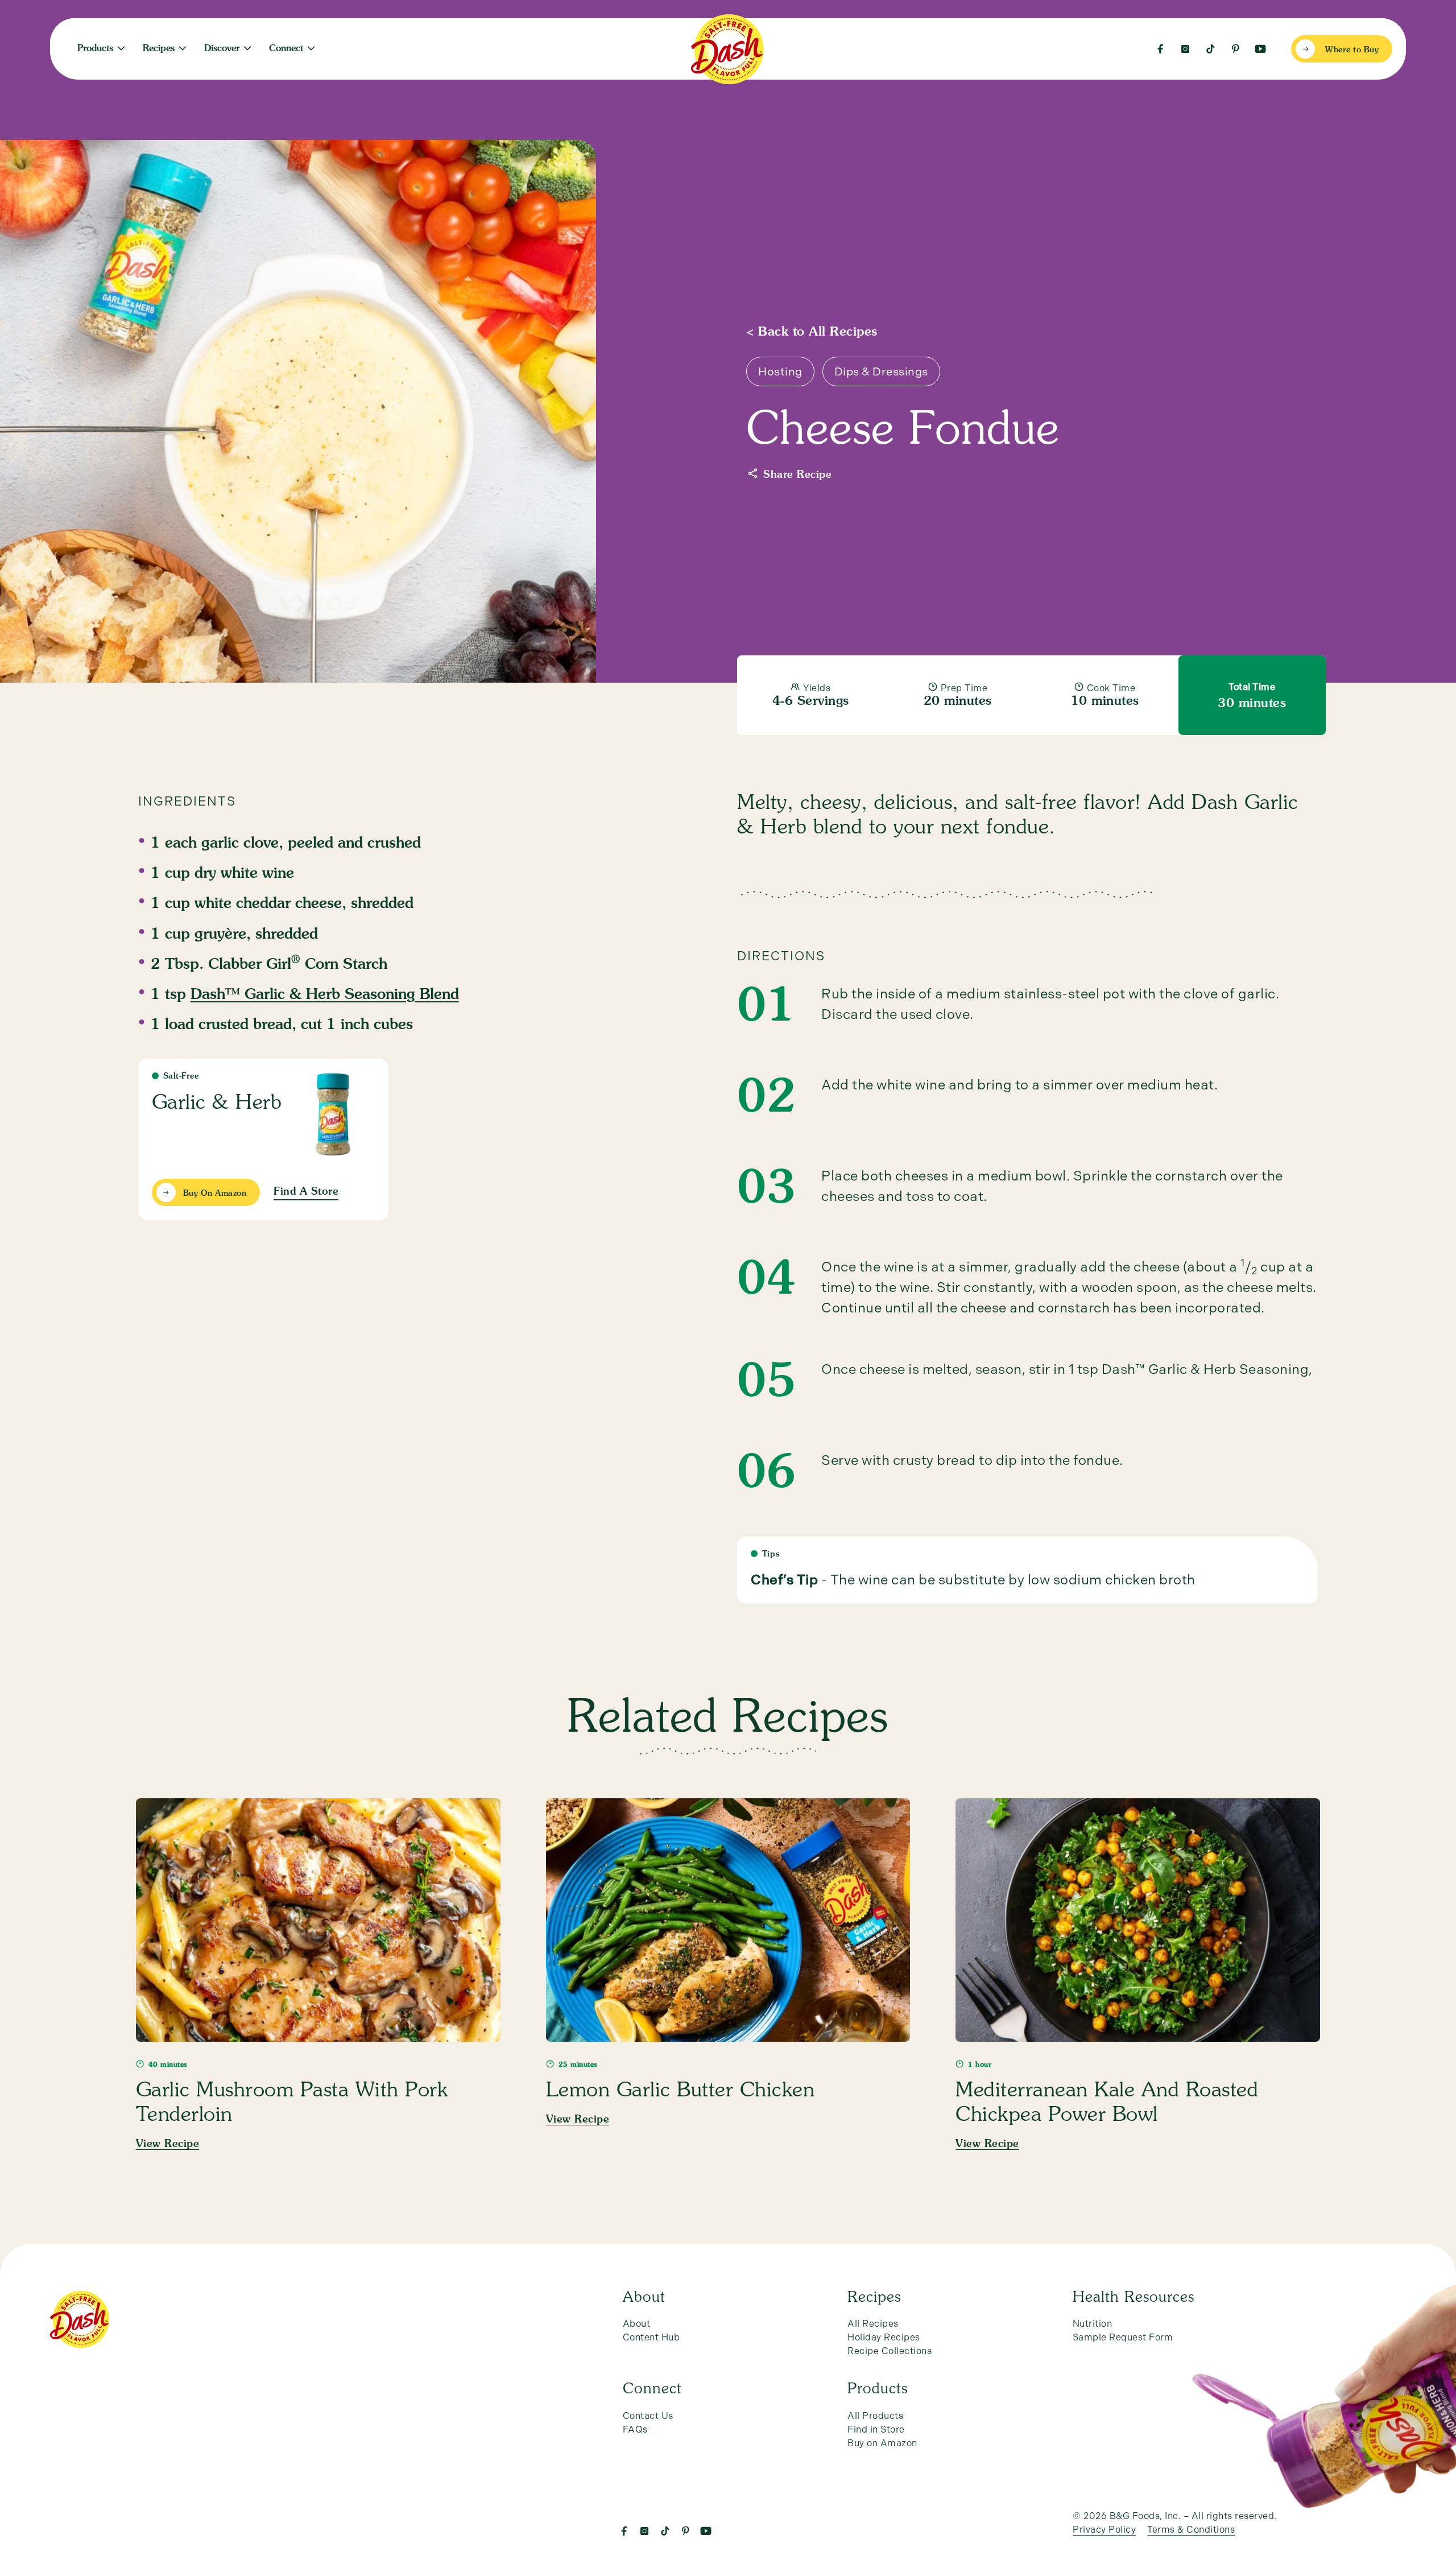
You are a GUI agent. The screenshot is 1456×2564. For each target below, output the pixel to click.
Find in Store (876, 2429)
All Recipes (873, 2324)
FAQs (635, 2429)
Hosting (780, 371)
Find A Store (306, 1192)
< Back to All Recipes (812, 332)
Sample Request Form (1123, 2337)
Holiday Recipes (884, 2337)
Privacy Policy (1104, 2530)
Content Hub (652, 2337)
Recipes (159, 49)
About (637, 2324)
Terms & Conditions (1191, 2530)
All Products (875, 2416)
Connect (286, 49)
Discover (222, 49)
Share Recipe (797, 475)
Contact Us (648, 2416)
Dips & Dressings (881, 371)
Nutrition (410, 44)
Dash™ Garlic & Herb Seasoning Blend (325, 995)
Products (95, 49)
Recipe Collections (890, 2351)
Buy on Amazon (882, 2443)
